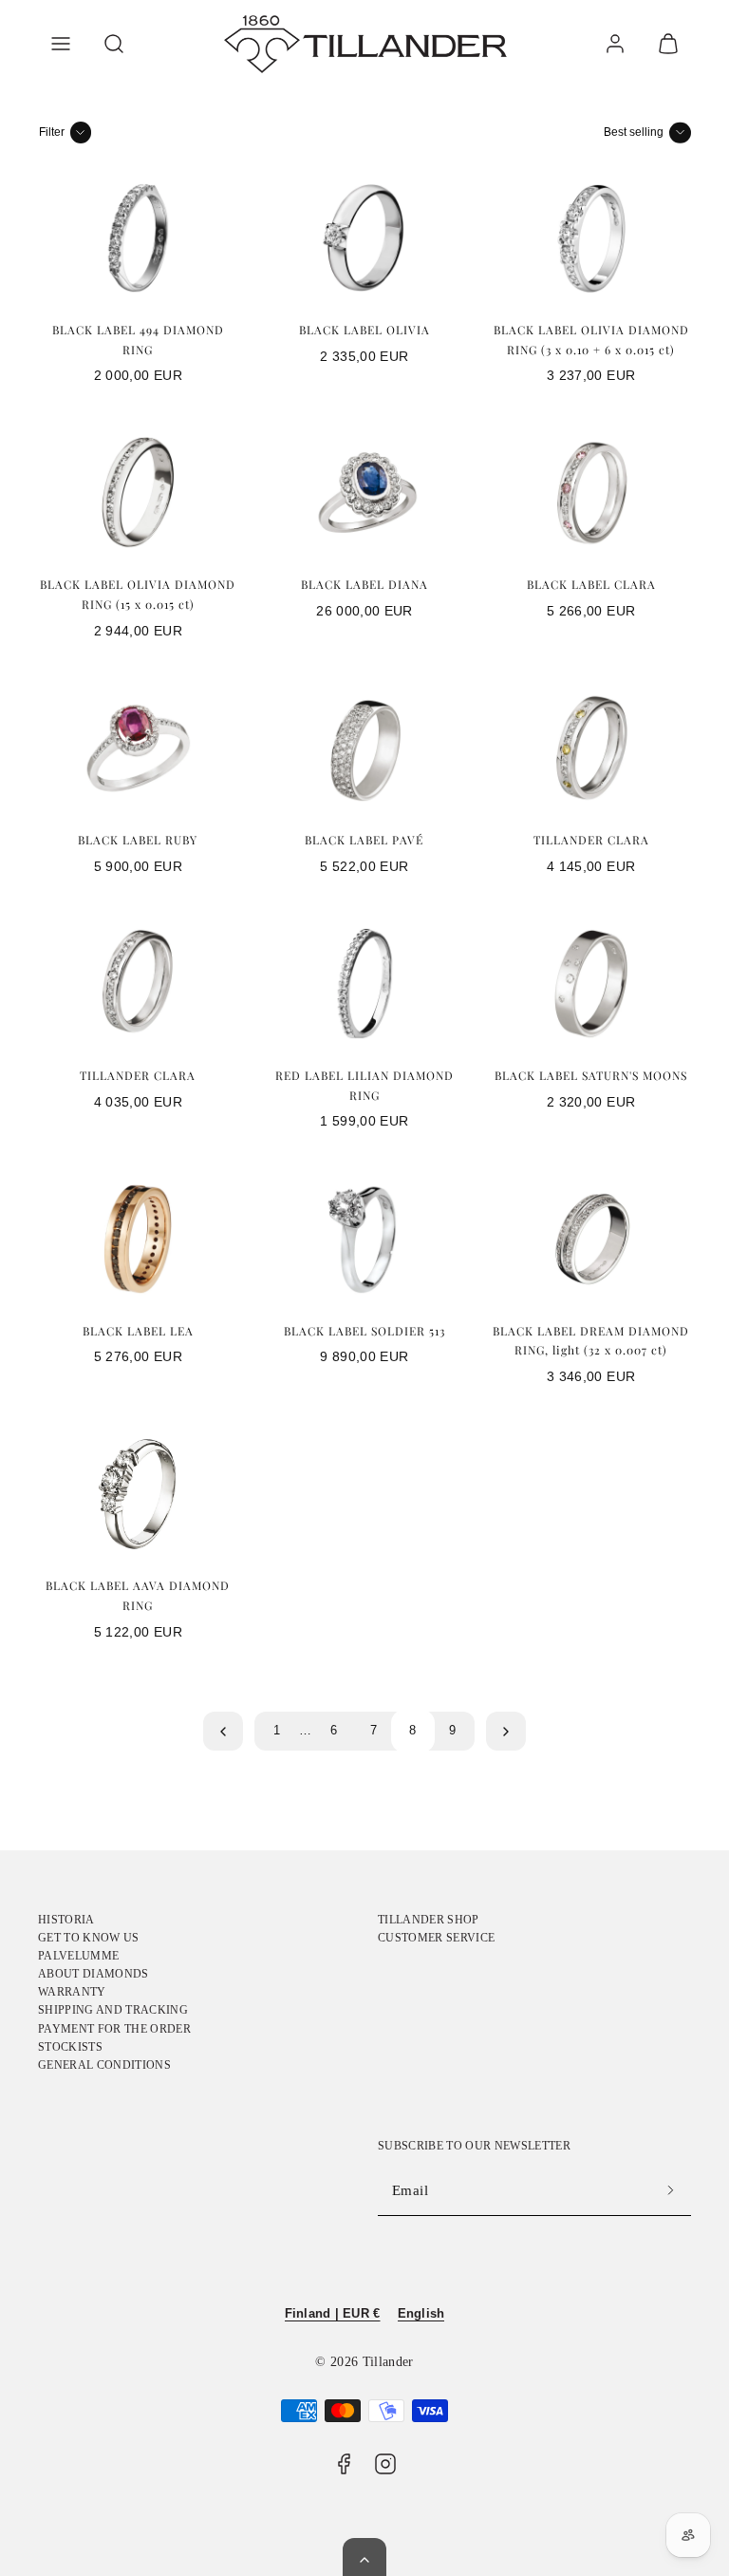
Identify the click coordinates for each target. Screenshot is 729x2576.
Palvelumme (78, 1956)
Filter (52, 132)
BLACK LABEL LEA (138, 1331)
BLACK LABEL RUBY (138, 840)
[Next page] (506, 1732)
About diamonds (93, 1974)
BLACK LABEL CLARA (591, 584)
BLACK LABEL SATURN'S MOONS (591, 1075)
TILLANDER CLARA (591, 840)
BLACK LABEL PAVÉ (364, 840)
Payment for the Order (114, 2029)
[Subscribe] (670, 2191)
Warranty (72, 1992)
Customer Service (436, 1938)
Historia (66, 1920)
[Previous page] (223, 1732)
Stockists (70, 2047)
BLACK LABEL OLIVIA (364, 330)
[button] (61, 44)
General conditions (104, 2065)
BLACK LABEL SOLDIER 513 (364, 1331)
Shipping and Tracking (113, 2010)
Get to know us (89, 1938)
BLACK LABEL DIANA (364, 584)
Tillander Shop (429, 1920)
